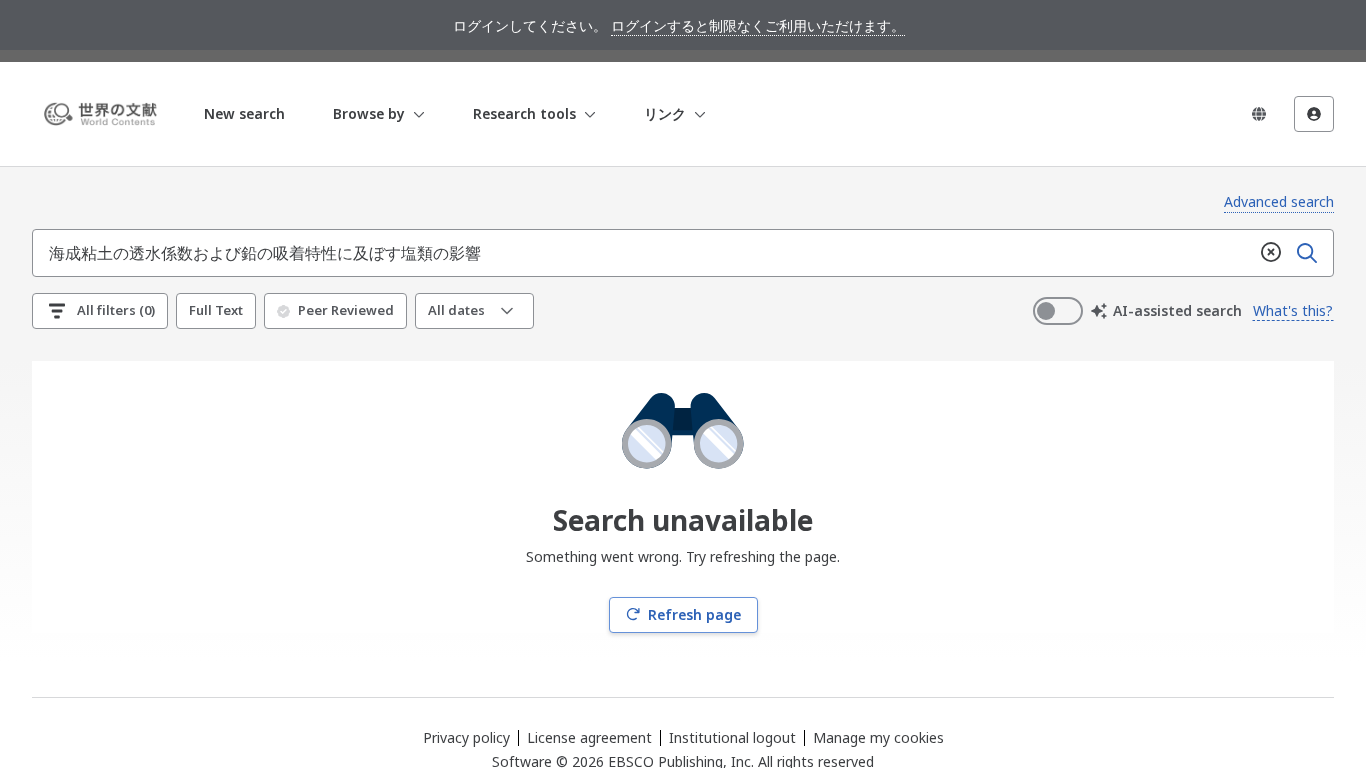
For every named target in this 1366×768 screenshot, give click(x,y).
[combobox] (643, 253)
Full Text (216, 310)
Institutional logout (732, 737)
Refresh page (694, 614)
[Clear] (1271, 253)
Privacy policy (466, 737)
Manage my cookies (878, 738)
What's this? (1293, 310)
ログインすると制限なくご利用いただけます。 (758, 25)
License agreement (589, 737)
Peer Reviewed (346, 310)
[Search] (1307, 253)
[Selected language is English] (1259, 114)
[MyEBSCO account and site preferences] (1314, 114)
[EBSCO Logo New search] (104, 114)
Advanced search (1279, 201)
